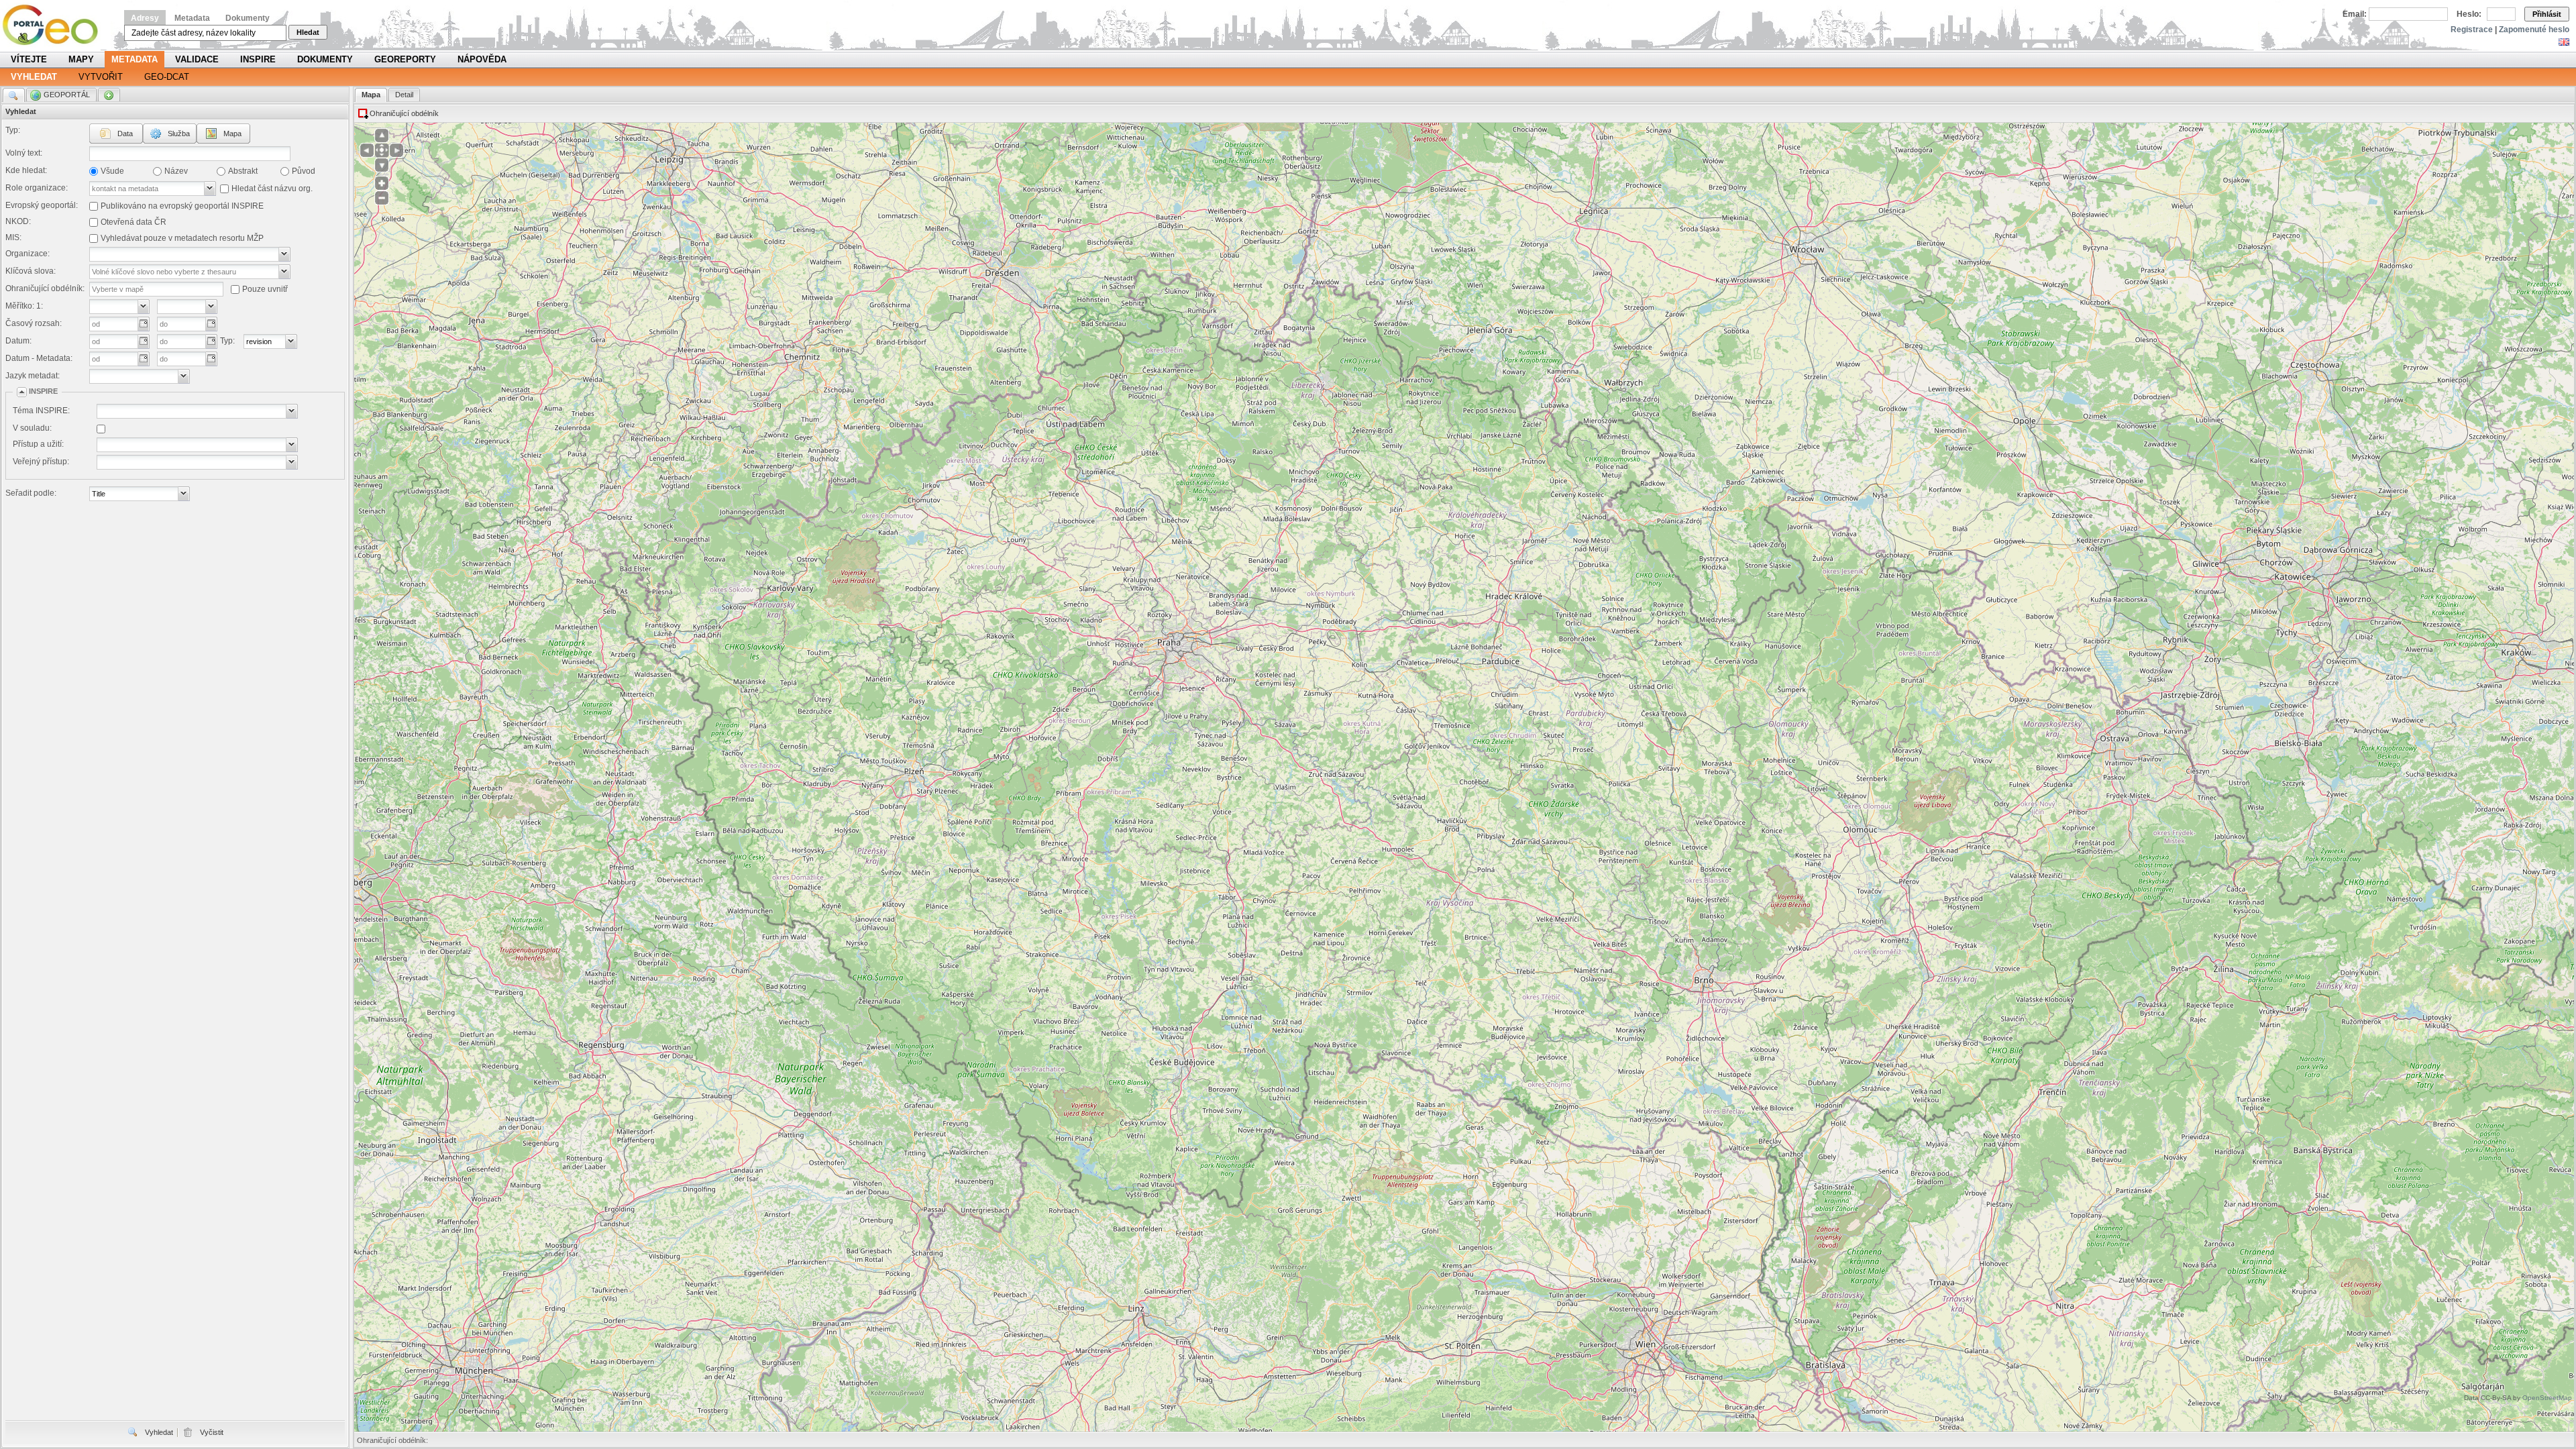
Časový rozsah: (34, 323)
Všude (112, 171)
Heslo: (2469, 14)
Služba (179, 133)
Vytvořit (101, 77)
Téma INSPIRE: (41, 411)
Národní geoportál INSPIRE (55, 25)
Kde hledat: (26, 170)
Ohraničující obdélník (404, 113)
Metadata (192, 18)
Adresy (145, 18)
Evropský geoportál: (42, 205)
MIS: (13, 237)
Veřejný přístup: (41, 462)
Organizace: (28, 254)
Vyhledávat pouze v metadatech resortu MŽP (182, 238)
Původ (304, 171)
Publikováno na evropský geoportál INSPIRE (182, 206)
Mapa (232, 133)
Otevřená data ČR (133, 222)
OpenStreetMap (2547, 1398)
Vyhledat (34, 77)
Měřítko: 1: (24, 306)
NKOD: (18, 221)
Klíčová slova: (31, 271)
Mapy (81, 59)
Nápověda (482, 59)
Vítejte (29, 59)
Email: (2355, 14)
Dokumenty (248, 18)
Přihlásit (2547, 14)
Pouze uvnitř (265, 289)
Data (125, 133)
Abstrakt (243, 171)
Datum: (18, 341)
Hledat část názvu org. (272, 189)
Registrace (2472, 30)
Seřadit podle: (31, 493)
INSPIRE (258, 59)
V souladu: (32, 428)
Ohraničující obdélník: (45, 288)
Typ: (13, 130)
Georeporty (405, 59)
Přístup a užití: (38, 444)
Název (176, 171)
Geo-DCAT (167, 77)
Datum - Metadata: (39, 358)
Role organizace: (37, 188)
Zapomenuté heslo (2534, 30)
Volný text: (24, 153)
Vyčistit (212, 1432)
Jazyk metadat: (33, 376)
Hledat (308, 32)
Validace (197, 59)
